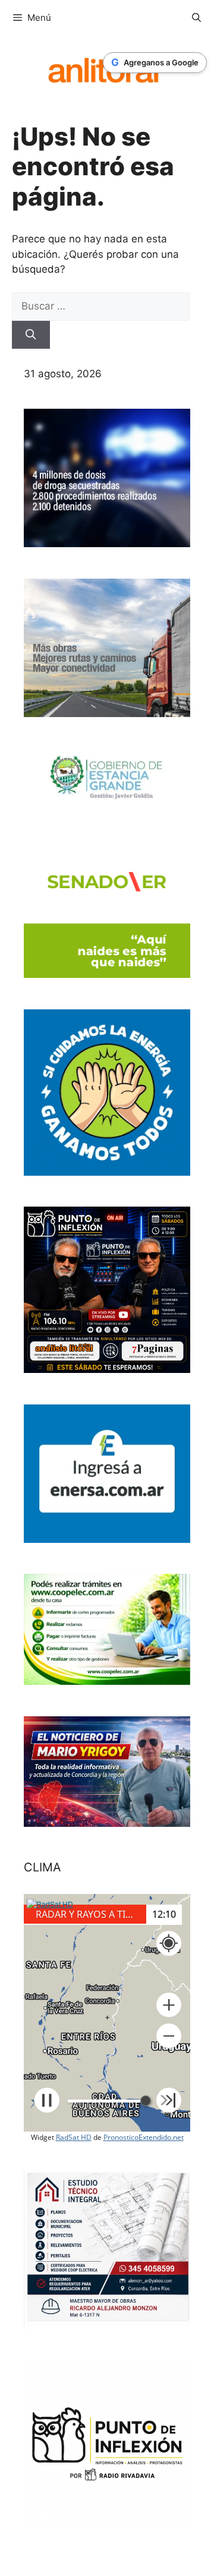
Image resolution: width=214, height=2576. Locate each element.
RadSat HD (74, 2137)
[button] (169, 2005)
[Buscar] (31, 335)
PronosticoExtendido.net (144, 2137)
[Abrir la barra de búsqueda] (196, 18)
